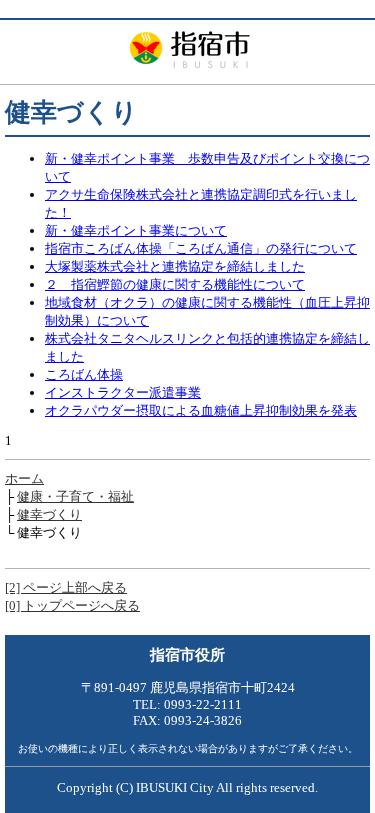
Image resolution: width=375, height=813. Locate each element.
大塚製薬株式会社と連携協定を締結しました (175, 266)
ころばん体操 (84, 374)
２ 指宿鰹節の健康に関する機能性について (175, 284)
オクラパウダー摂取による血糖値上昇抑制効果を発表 (201, 410)
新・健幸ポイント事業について (136, 230)
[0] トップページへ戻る (72, 605)
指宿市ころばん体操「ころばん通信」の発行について (201, 248)
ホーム (24, 478)
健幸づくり (49, 514)
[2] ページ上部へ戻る (66, 587)
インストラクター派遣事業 (123, 392)
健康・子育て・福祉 (75, 496)
